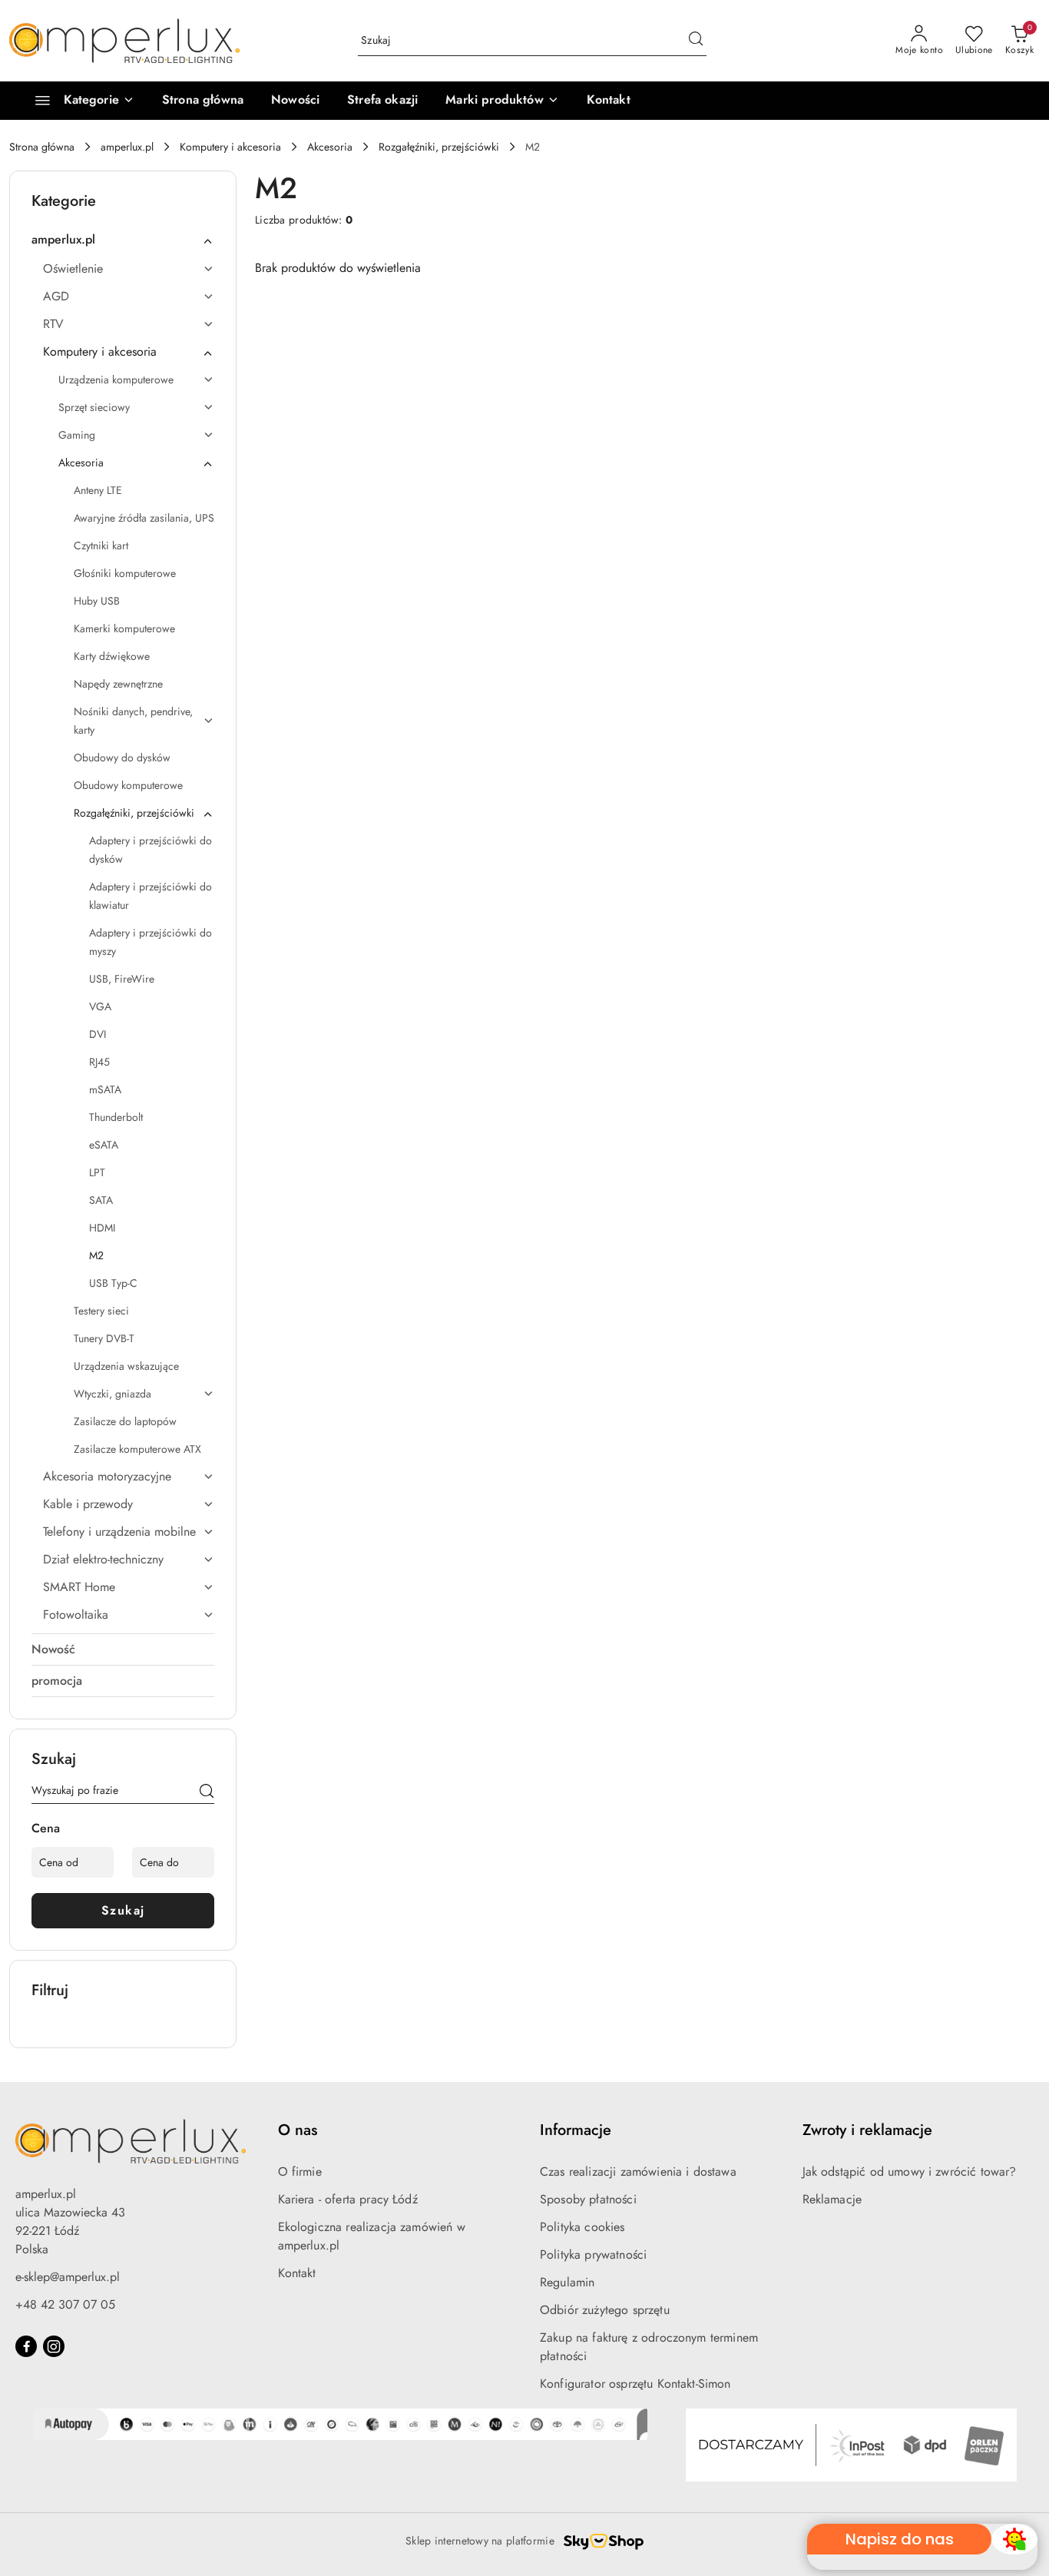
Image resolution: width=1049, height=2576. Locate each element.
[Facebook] (26, 2346)
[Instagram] (54, 2346)
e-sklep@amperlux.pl (68, 2277)
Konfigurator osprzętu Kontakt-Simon (635, 2384)
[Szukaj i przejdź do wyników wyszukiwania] (696, 41)
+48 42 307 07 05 (65, 2304)
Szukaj (123, 1910)
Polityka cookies (582, 2227)
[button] (502, 101)
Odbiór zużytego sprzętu (605, 2310)
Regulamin (567, 2282)
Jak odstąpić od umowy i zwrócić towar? (910, 2172)
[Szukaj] (207, 1793)
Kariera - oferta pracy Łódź (348, 2199)
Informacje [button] (576, 2130)
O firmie (300, 2172)
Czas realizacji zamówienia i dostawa (638, 2172)
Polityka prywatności (593, 2254)
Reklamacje (832, 2199)
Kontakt (297, 2273)
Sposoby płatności (588, 2199)
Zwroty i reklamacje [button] (867, 2130)
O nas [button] (298, 2130)
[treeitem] (123, 240)
